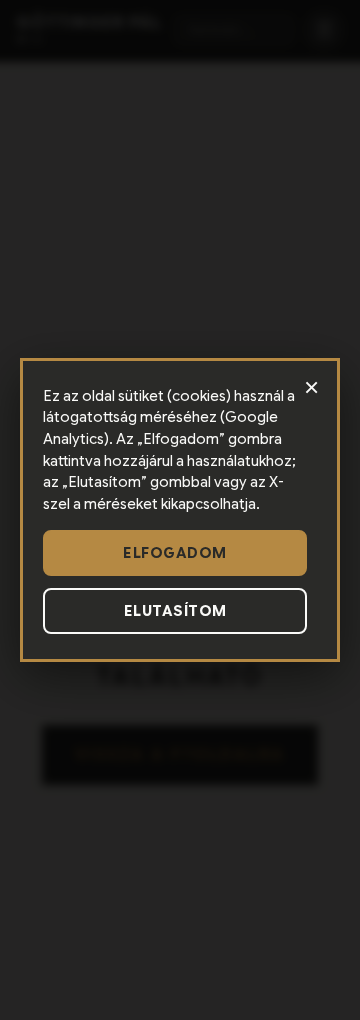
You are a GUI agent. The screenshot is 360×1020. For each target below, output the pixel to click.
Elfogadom (175, 553)
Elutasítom (175, 611)
